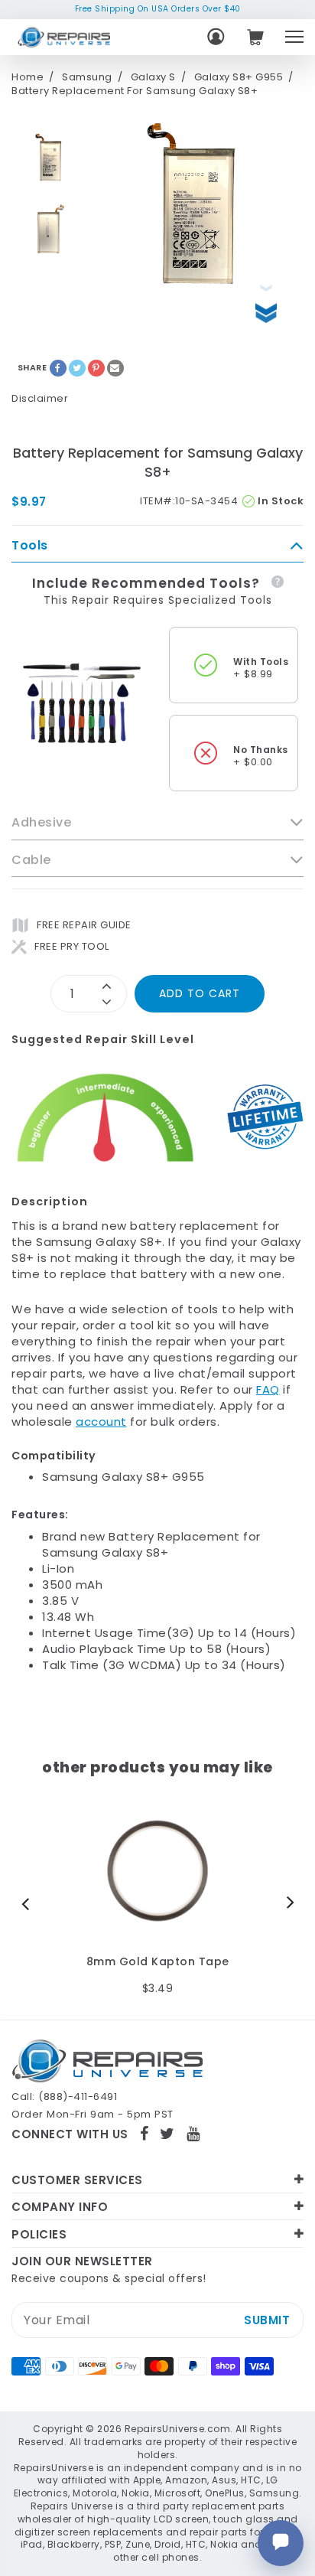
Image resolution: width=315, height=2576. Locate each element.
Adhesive (41, 823)
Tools (30, 546)
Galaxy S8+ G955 (239, 77)
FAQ (268, 1389)
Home (28, 77)
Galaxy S (153, 77)
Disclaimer (40, 398)
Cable (31, 860)
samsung (87, 77)
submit (267, 2320)
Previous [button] (29, 1903)
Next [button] (287, 1903)
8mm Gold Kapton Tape (158, 1962)
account (101, 1422)
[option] (50, 157)
